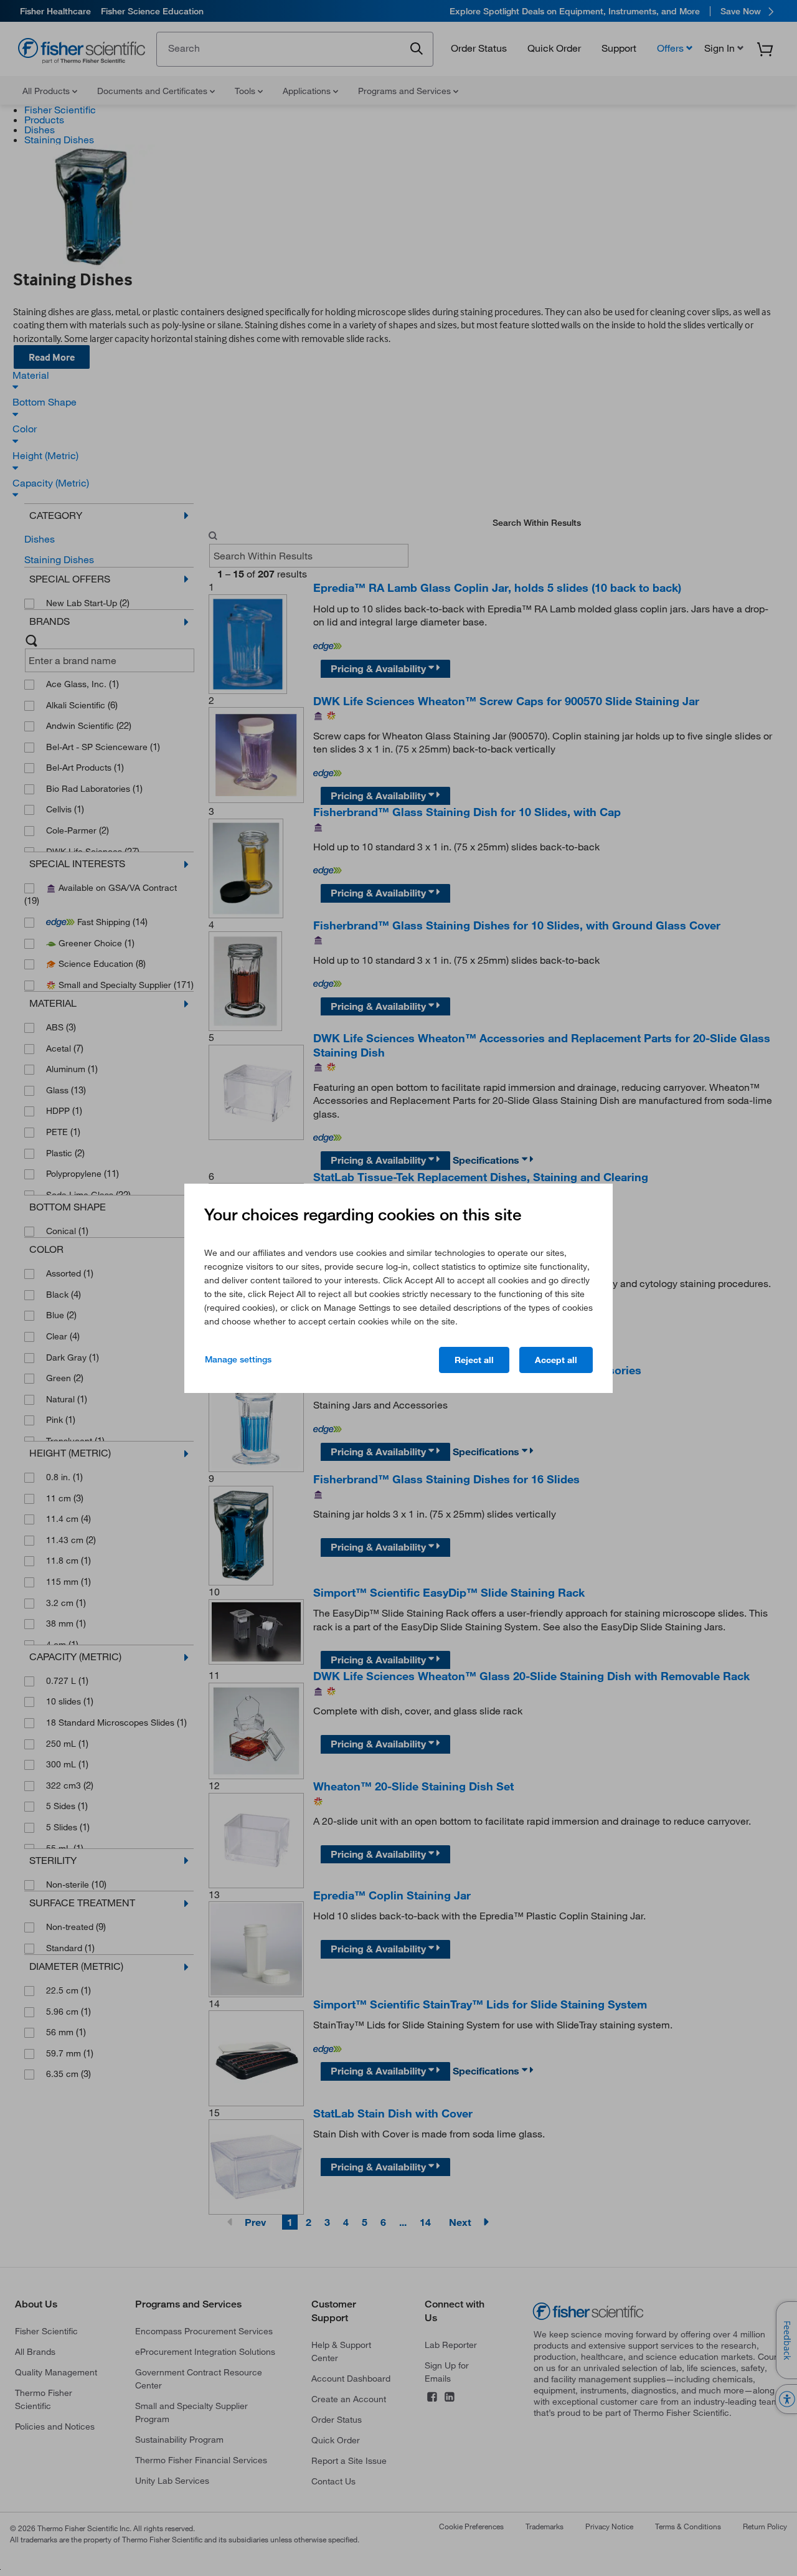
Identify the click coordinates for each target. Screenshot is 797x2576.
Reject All (474, 1360)
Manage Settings (238, 1359)
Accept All (556, 1360)
